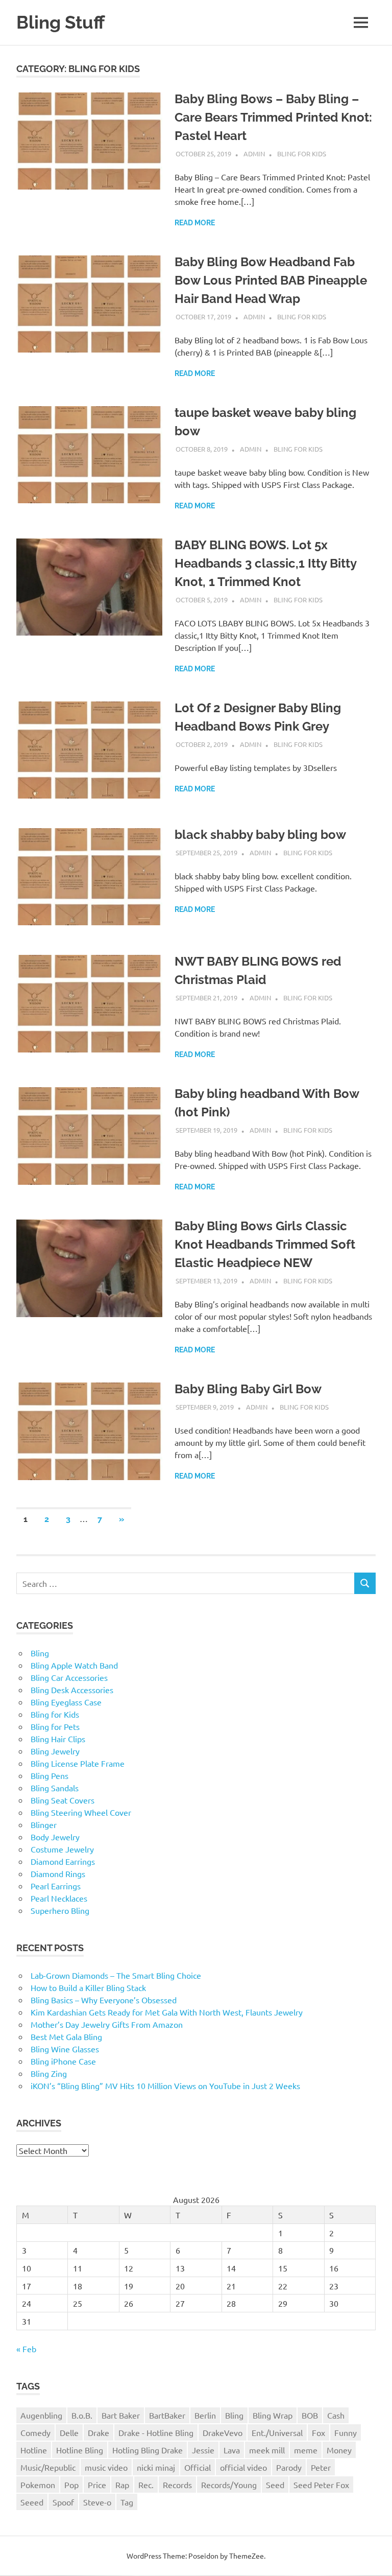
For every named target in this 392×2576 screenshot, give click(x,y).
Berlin (205, 2415)
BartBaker (167, 2415)
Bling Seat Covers (63, 1800)
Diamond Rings (58, 1874)
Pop (71, 2485)
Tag (127, 2502)
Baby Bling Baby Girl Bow (248, 1389)
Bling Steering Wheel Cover (81, 1812)
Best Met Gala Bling (66, 2036)
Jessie (203, 2450)
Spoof (63, 2502)
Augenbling (41, 2415)
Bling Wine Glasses (65, 2049)
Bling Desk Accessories (72, 1690)
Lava (232, 2450)
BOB (310, 2415)
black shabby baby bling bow (260, 835)
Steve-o (97, 2502)
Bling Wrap (273, 2415)
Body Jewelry (55, 1837)
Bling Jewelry (55, 1751)
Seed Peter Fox (321, 2485)
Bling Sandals (55, 1788)
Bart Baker (121, 2415)
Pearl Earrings (56, 1886)
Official (198, 2467)
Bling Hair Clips (58, 1739)
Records (177, 2485)
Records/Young (229, 2485)
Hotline (34, 2450)
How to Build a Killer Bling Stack (88, 1987)
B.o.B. (82, 2415)
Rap (122, 2485)
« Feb (26, 2349)
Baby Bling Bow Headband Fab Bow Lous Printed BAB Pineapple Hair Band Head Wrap (271, 280)
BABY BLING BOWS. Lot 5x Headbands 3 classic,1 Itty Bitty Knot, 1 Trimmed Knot (265, 563)
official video (243, 2467)
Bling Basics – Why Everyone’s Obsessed (104, 2000)
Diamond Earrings (63, 1861)
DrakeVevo (223, 2432)
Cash (336, 2415)
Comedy (35, 2432)
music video (106, 2467)
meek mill (267, 2450)
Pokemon (38, 2485)
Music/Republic (48, 2467)
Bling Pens (50, 1775)
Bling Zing (49, 2073)
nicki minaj (156, 2467)
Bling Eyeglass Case (66, 1702)
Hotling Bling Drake (148, 2450)
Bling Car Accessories (69, 1677)
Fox (318, 2432)
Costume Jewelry (62, 1849)
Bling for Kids (302, 154)
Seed (275, 2485)
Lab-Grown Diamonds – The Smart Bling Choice (116, 1975)
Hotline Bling (80, 2450)
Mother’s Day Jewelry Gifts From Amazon (107, 2024)
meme (306, 2450)
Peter (321, 2467)
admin (254, 154)
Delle (69, 2432)
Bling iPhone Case (63, 2061)
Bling (40, 1653)
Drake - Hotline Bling (156, 2432)
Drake (99, 2432)
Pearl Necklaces (59, 1898)
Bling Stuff (60, 22)
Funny (346, 2432)
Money (339, 2450)
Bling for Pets (55, 1726)
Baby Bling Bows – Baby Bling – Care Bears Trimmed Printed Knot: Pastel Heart (273, 117)
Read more (195, 223)
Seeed (32, 2502)
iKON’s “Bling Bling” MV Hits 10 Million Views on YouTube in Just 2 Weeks (165, 2086)
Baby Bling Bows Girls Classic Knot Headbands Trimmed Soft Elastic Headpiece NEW (265, 1244)
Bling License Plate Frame (78, 1763)
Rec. (146, 2485)
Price (97, 2485)
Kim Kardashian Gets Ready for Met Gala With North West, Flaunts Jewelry (167, 2012)
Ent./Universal (277, 2432)
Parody (289, 2467)
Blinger (44, 1824)
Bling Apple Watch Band (74, 1665)
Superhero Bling (60, 1910)
